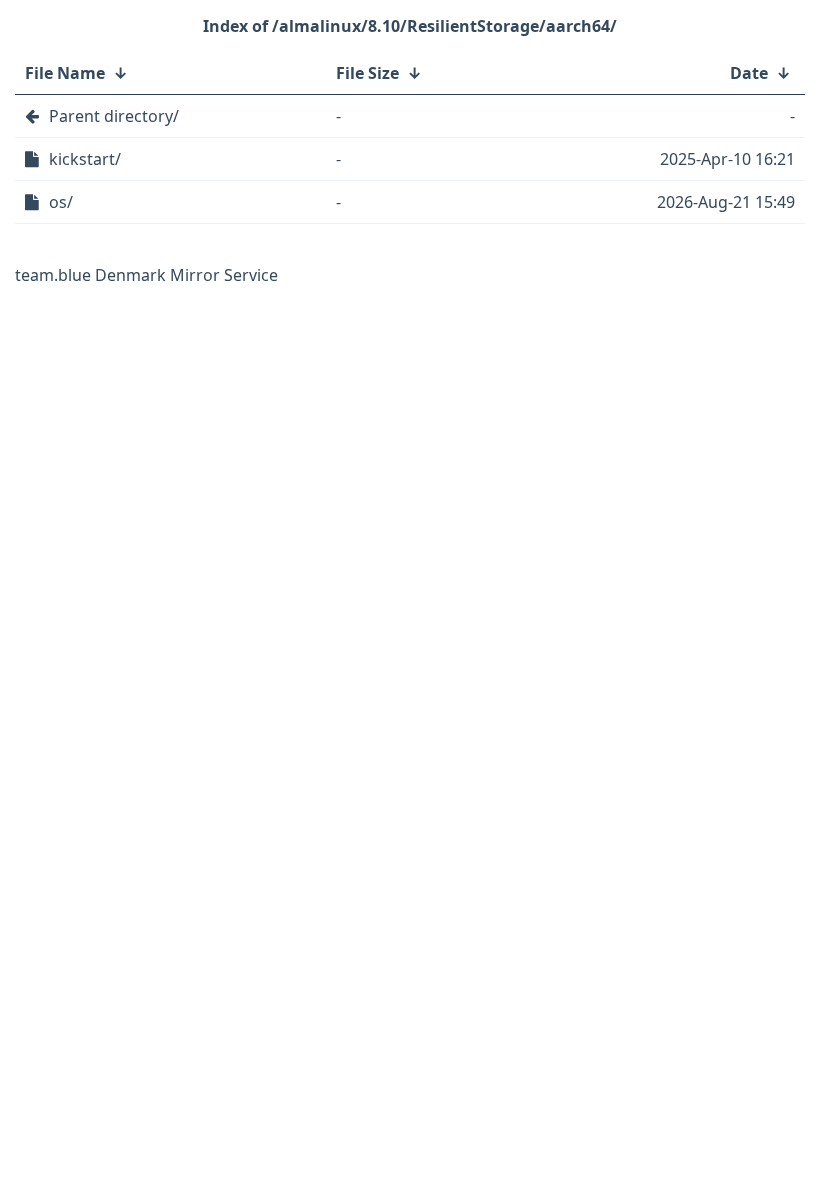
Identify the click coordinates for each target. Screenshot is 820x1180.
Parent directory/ (114, 116)
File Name (65, 73)
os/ (61, 202)
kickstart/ (85, 159)
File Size (367, 73)
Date (749, 73)
